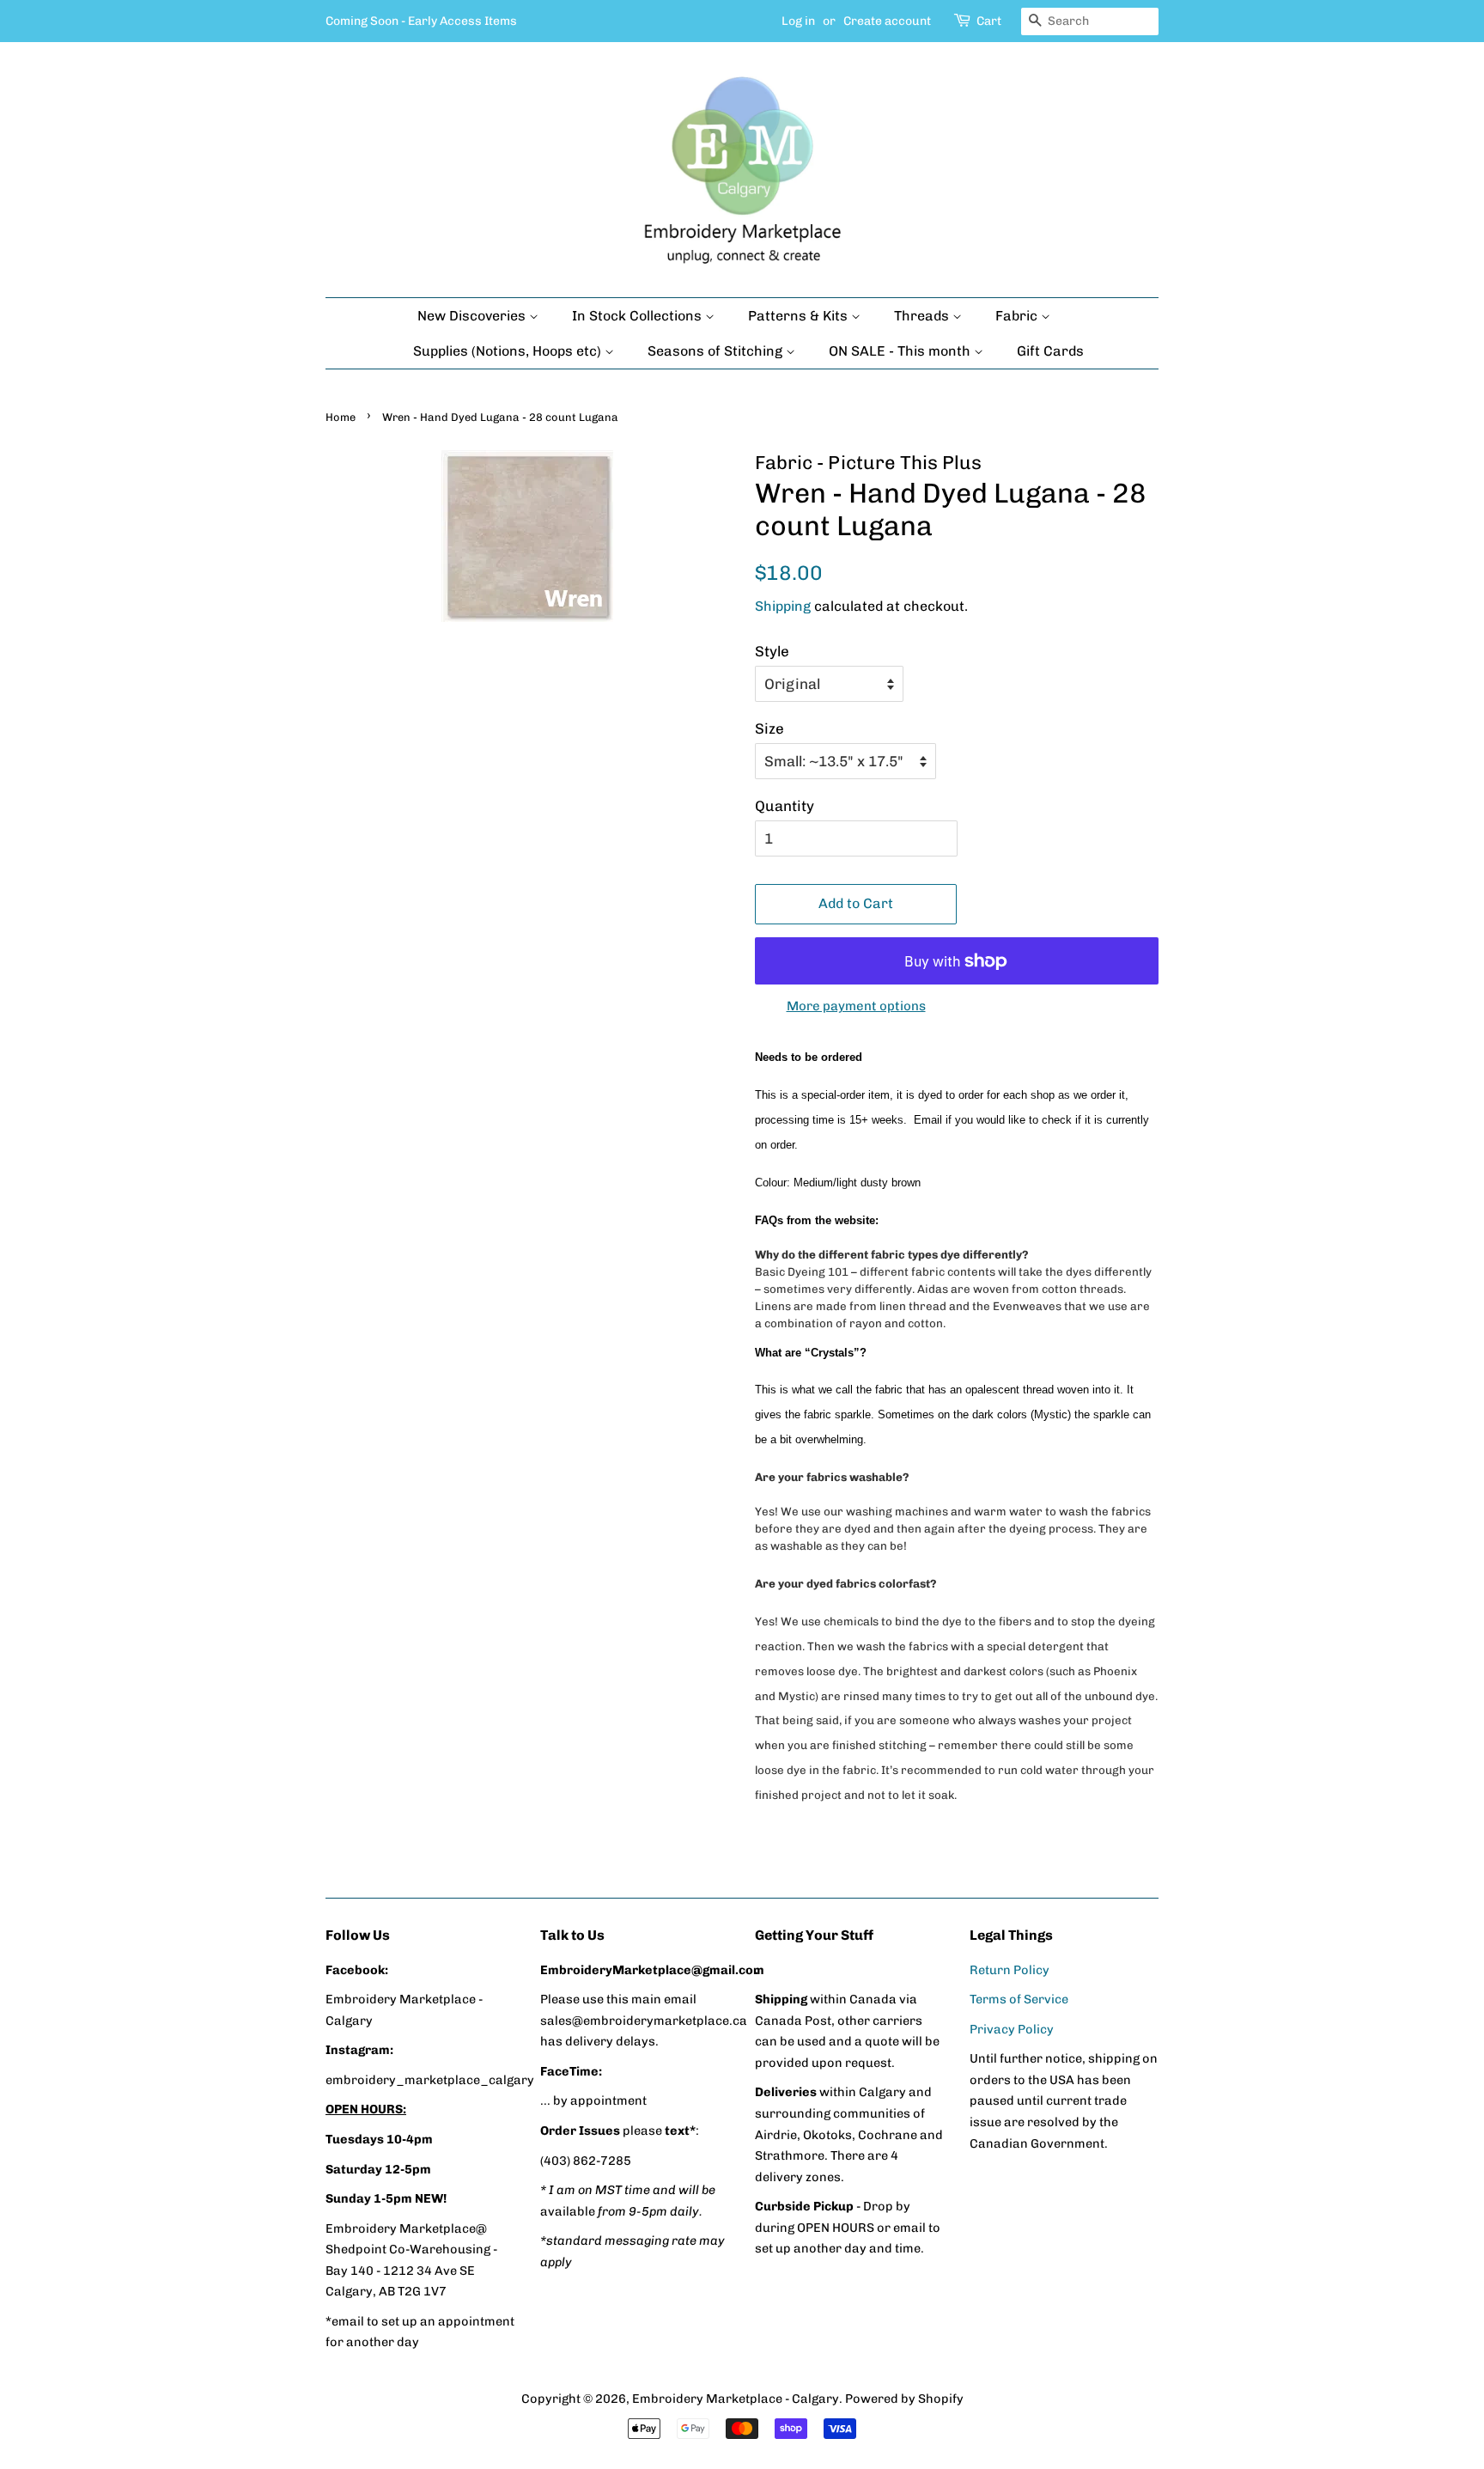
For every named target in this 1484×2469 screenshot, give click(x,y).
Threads (923, 316)
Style (772, 651)
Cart (989, 21)
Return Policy (1010, 1970)
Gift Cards (1050, 351)
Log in (798, 21)
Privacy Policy (1012, 2029)
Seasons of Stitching (717, 351)
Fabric (1018, 316)
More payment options (856, 1006)
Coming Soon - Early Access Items (421, 21)
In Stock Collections (639, 316)
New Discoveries (473, 316)
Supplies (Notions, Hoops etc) (509, 351)
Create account (887, 21)
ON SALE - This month (901, 351)
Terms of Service (1019, 1999)
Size (769, 729)
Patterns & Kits (800, 316)
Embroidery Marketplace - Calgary (736, 2399)
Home (341, 417)
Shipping (783, 606)
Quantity (785, 806)
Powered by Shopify (904, 2399)
